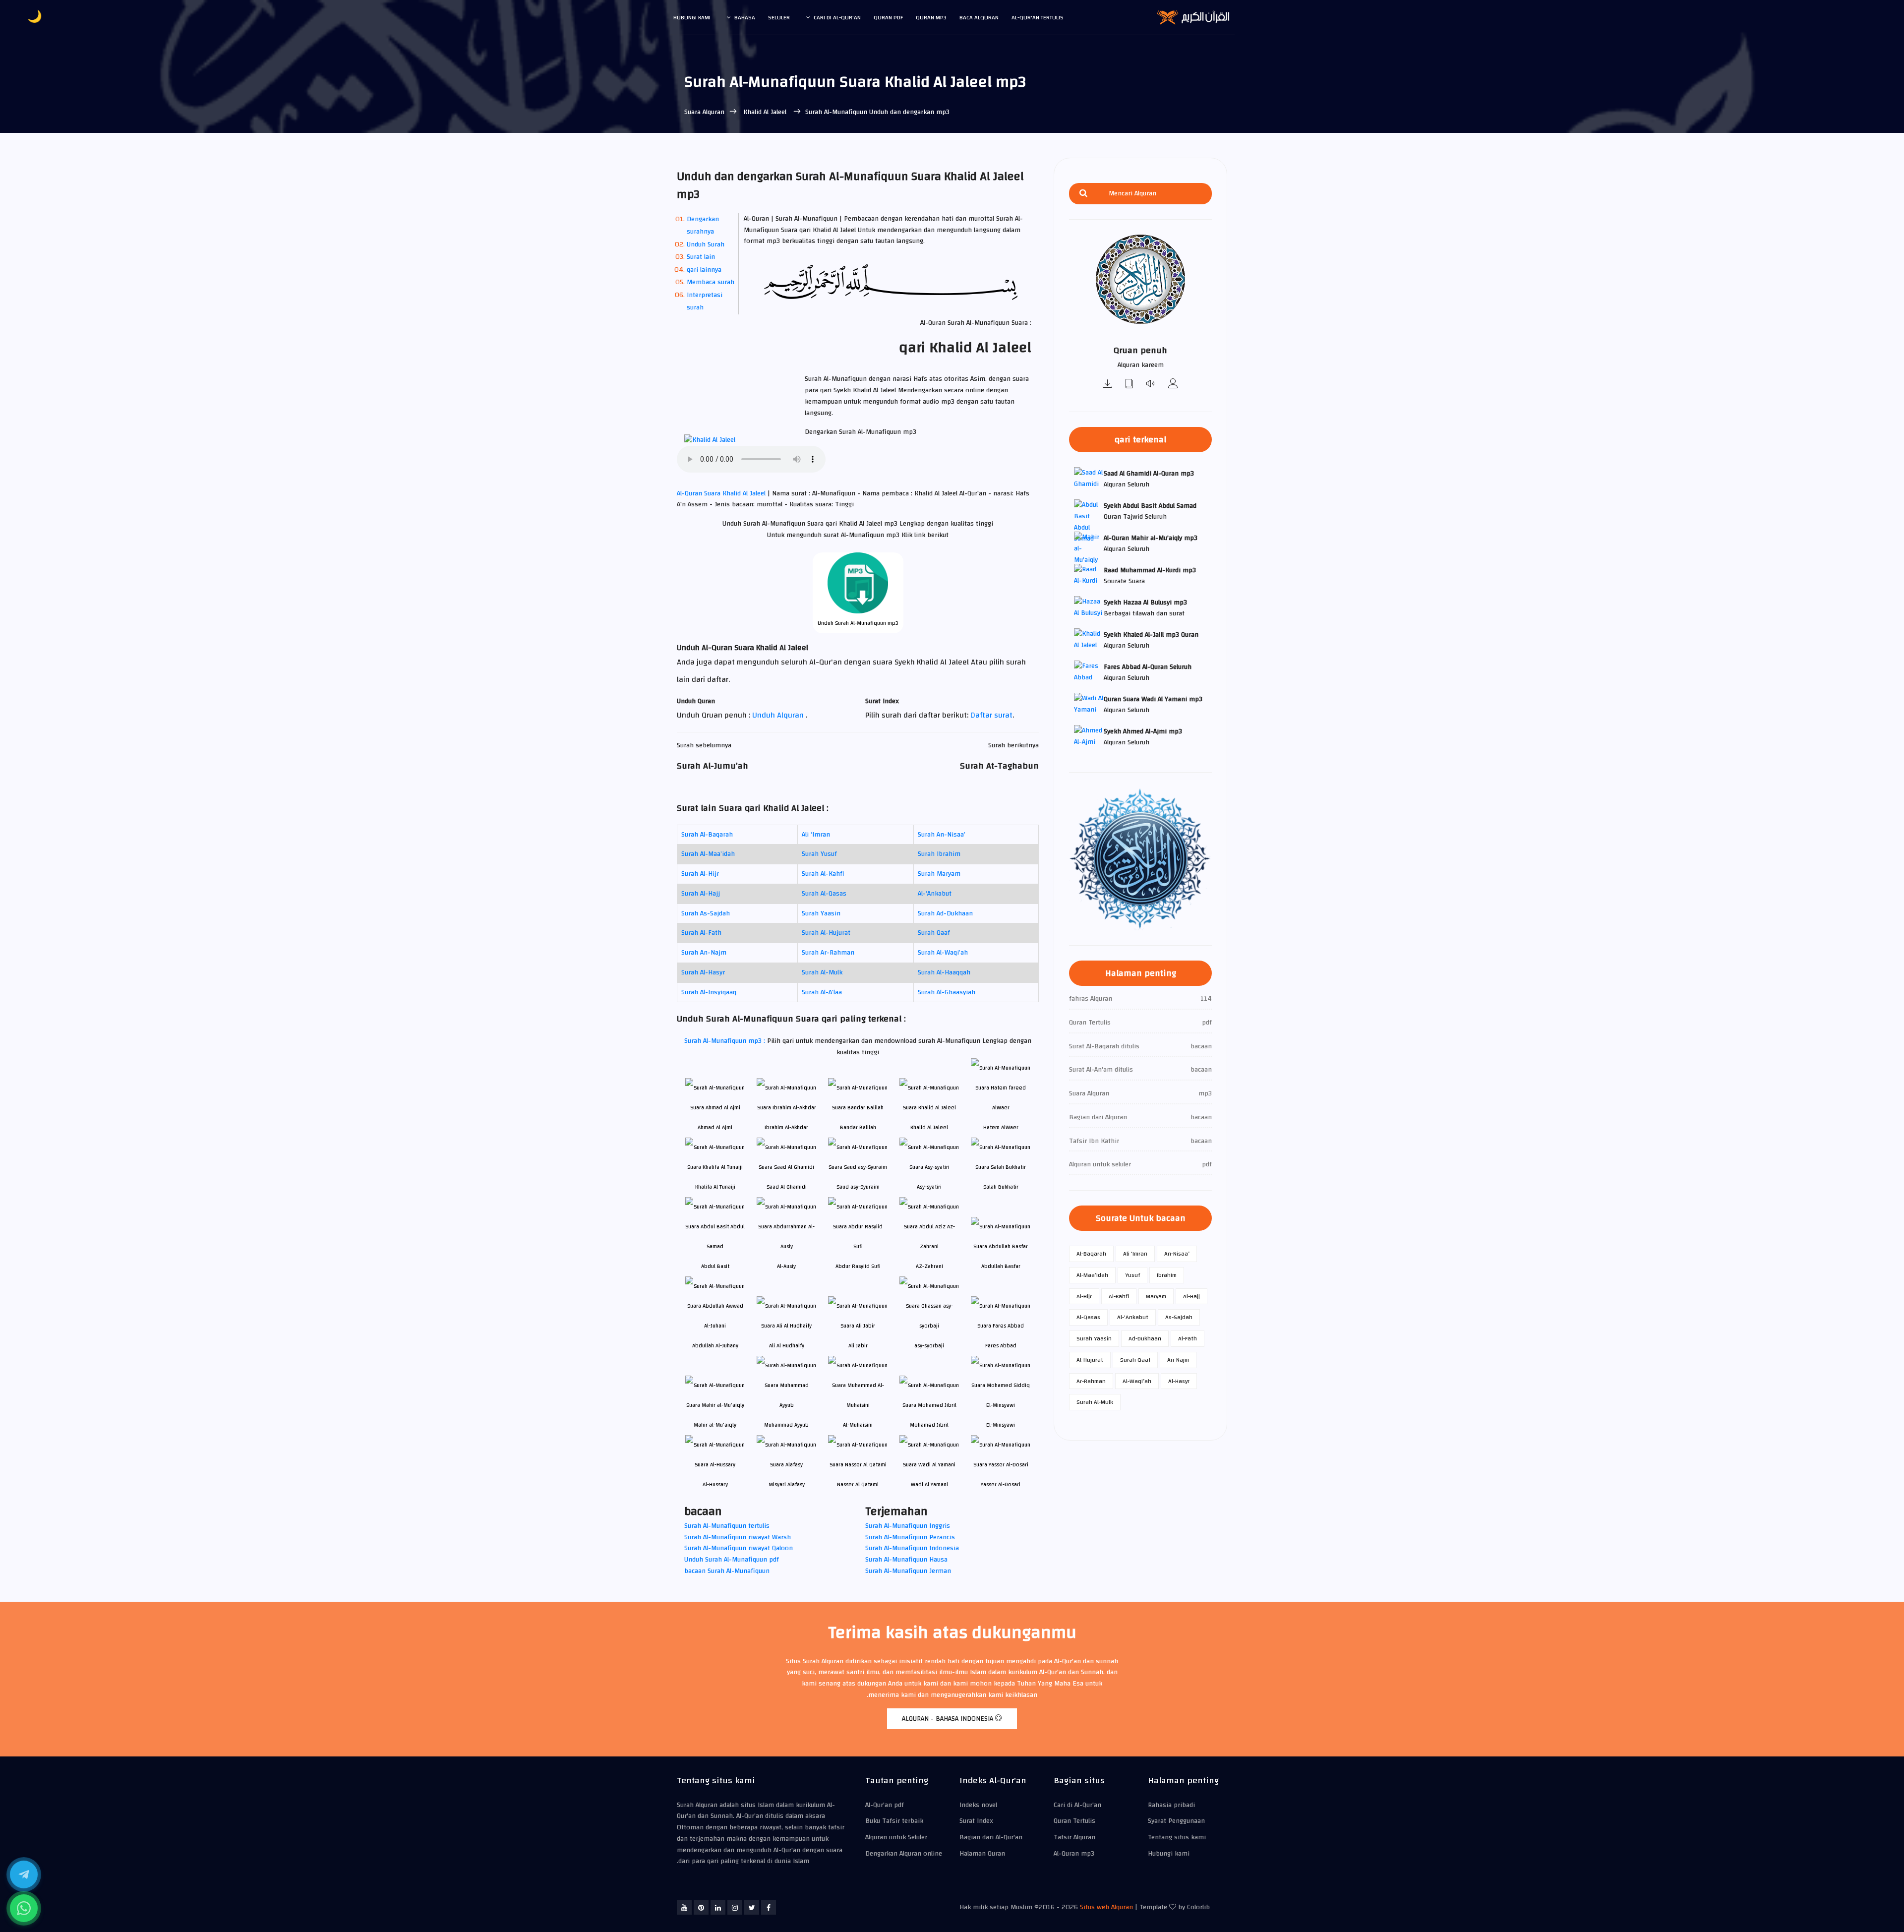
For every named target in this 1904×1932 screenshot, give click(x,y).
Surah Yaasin (821, 913)
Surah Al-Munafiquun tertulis (727, 1526)
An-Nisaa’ (1177, 1254)
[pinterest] (701, 1907)
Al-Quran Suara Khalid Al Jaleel (722, 493)
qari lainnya (704, 270)
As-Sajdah (1179, 1317)
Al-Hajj (1191, 1296)
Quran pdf (888, 17)
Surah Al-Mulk (822, 972)
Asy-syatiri (929, 1187)
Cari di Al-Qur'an (837, 17)
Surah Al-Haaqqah (944, 972)
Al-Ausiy (786, 1266)
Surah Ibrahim (939, 854)
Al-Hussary (715, 1484)
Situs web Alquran (1106, 1907)
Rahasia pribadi (1171, 1805)
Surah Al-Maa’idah (708, 854)
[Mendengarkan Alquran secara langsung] (1151, 385)
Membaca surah (711, 282)
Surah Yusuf (819, 854)
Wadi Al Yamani (929, 1484)
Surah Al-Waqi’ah (943, 953)
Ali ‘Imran (816, 835)
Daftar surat (991, 715)
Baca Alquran (979, 17)
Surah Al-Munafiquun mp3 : (726, 1041)
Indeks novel (978, 1805)
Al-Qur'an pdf (885, 1805)
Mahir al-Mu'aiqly (715, 1425)
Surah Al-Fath (701, 933)
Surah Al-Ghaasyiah (947, 992)
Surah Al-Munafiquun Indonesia (912, 1548)
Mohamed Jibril (929, 1425)
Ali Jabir (858, 1346)
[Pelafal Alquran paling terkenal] (1173, 385)
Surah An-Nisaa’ (942, 835)
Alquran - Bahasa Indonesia (949, 1719)
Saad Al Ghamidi (787, 1187)
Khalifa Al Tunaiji (715, 1187)
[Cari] (1083, 194)
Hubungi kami (692, 17)
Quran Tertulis (1074, 1821)
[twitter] (752, 1907)
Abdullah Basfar (1001, 1266)
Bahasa (745, 17)
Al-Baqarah (1091, 1254)
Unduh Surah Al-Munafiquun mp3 (858, 623)
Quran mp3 (931, 17)
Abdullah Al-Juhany (715, 1346)
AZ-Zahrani (929, 1266)
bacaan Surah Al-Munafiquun (727, 1571)
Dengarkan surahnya (703, 225)
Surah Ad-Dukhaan (945, 913)
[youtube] (684, 1907)
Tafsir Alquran (1074, 1837)
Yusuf (1132, 1275)
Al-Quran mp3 (1074, 1854)
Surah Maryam (939, 874)
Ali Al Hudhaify (787, 1346)
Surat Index (976, 1821)
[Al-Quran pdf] (1130, 385)
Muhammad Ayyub (786, 1425)
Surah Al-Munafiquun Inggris (908, 1526)
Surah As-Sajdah (706, 913)
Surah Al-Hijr (700, 874)
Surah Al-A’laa (822, 992)
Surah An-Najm (704, 953)
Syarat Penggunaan (1176, 1821)
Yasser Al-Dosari (1001, 1484)
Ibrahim (1167, 1275)
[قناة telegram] (24, 1874)
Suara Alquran (704, 112)
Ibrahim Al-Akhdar (786, 1127)
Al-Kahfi (1119, 1296)
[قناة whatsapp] (24, 1908)
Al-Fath (1188, 1338)
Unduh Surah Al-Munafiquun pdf (732, 1560)
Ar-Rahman (1091, 1381)
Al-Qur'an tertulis (1038, 17)
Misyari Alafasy (787, 1484)
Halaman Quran (982, 1854)
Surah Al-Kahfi (823, 874)
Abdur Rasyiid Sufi (858, 1266)
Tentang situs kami (1177, 1837)
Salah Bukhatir (1001, 1187)
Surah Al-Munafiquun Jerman (908, 1571)
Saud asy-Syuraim (858, 1187)
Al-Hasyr (1179, 1381)
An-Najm (1178, 1360)
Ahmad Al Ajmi (715, 1127)
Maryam (1156, 1296)
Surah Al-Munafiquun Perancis (910, 1537)
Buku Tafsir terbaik (894, 1821)
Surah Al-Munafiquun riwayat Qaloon (739, 1548)
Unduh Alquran (779, 715)
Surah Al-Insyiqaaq (709, 992)
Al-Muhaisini (858, 1425)
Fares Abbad (1001, 1346)
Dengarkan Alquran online (904, 1854)
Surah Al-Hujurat (826, 933)
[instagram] (735, 1907)
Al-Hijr (1084, 1296)
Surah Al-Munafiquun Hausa (906, 1560)
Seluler (779, 17)
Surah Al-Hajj (701, 894)
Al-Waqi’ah (1137, 1381)
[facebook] (769, 1907)
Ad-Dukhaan (1145, 1338)
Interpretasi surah (705, 301)
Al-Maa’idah (1092, 1275)
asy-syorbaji (929, 1346)
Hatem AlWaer (1001, 1127)
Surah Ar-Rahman (828, 953)
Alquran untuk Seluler (896, 1837)
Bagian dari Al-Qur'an (991, 1837)
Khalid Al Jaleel (765, 112)
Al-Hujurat (1090, 1360)
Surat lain (701, 257)
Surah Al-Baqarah (707, 835)
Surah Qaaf (934, 933)
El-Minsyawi (1001, 1425)
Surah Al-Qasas (824, 894)
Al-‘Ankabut (935, 894)
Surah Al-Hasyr (703, 972)
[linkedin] (718, 1907)
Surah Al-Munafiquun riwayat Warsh (738, 1537)
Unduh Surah (706, 244)
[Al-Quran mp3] (1108, 385)
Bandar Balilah (858, 1127)
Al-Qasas (1088, 1317)
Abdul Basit (715, 1266)
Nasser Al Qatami (858, 1484)
